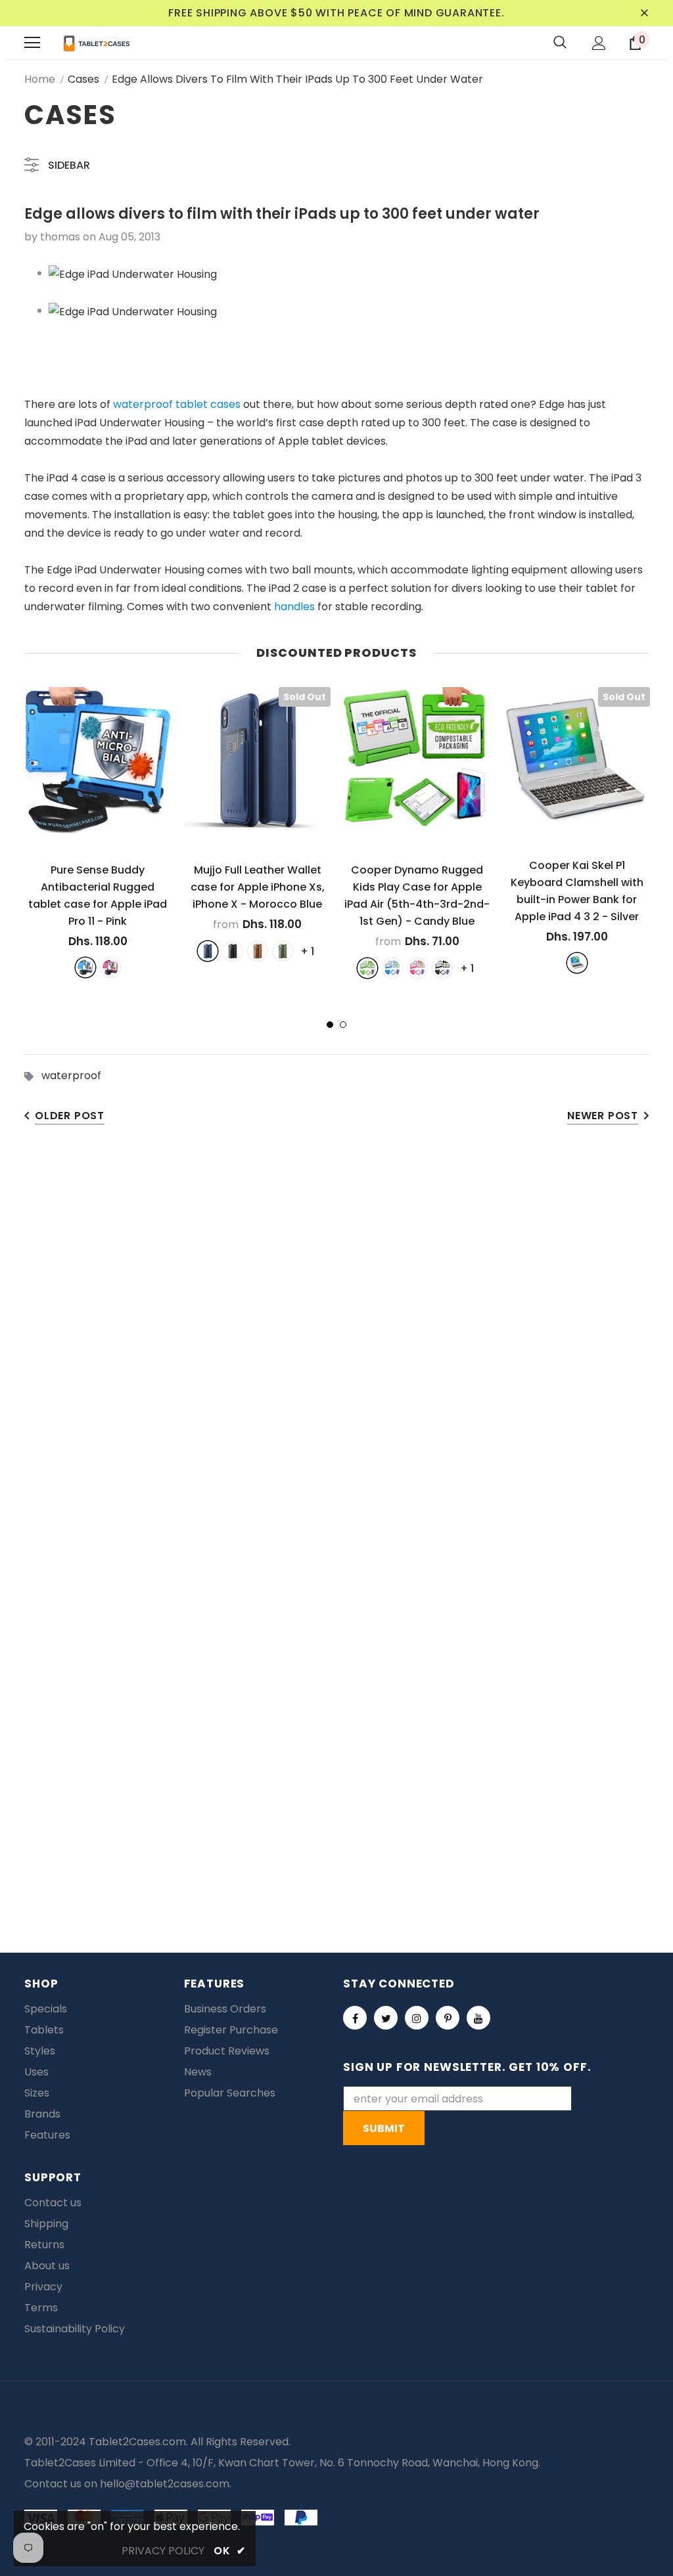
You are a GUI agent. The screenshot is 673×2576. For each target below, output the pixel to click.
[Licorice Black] (442, 968)
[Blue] (85, 967)
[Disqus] (336, 1343)
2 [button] (343, 1025)
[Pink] (110, 967)
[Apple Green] (367, 968)
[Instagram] (417, 2018)
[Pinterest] (448, 2018)
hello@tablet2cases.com (165, 2484)
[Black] (233, 951)
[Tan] (258, 951)
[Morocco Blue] (208, 951)
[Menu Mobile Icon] (32, 43)
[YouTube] (478, 2018)
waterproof (71, 1076)
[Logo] (97, 43)
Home (40, 79)
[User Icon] (599, 43)
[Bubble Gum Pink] (417, 968)
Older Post (70, 1116)
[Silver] (577, 963)
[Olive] (283, 951)
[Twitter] (386, 2018)
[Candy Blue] (392, 968)
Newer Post (603, 1116)
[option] (98, 832)
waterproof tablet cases (177, 404)
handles (294, 607)
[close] (644, 13)
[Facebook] (355, 2018)
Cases (83, 79)
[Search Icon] (560, 43)
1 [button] (330, 1025)
